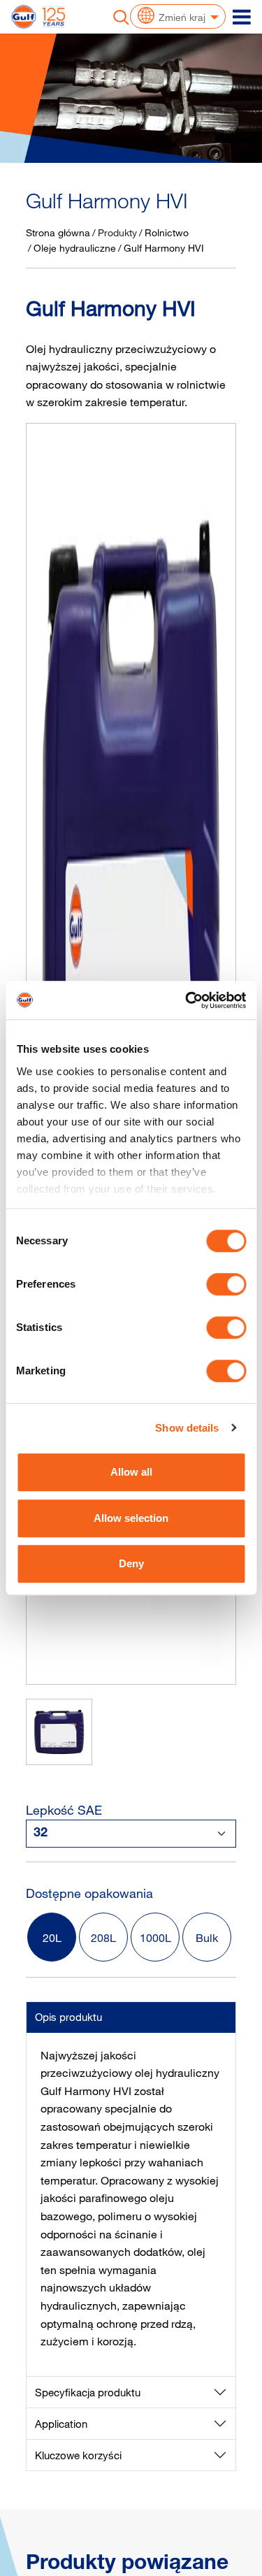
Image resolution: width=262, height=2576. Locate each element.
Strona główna (58, 232)
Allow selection (131, 1518)
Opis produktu (68, 2017)
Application (61, 2424)
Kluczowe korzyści (78, 2455)
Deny (131, 1563)
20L (52, 1938)
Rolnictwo (167, 232)
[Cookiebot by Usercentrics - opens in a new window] (187, 1000)
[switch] (226, 1284)
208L (103, 1938)
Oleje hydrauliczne (75, 248)
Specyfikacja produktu (88, 2392)
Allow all (131, 1472)
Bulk (207, 1938)
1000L (155, 1938)
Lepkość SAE (64, 1810)
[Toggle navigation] (242, 17)
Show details (187, 1428)
